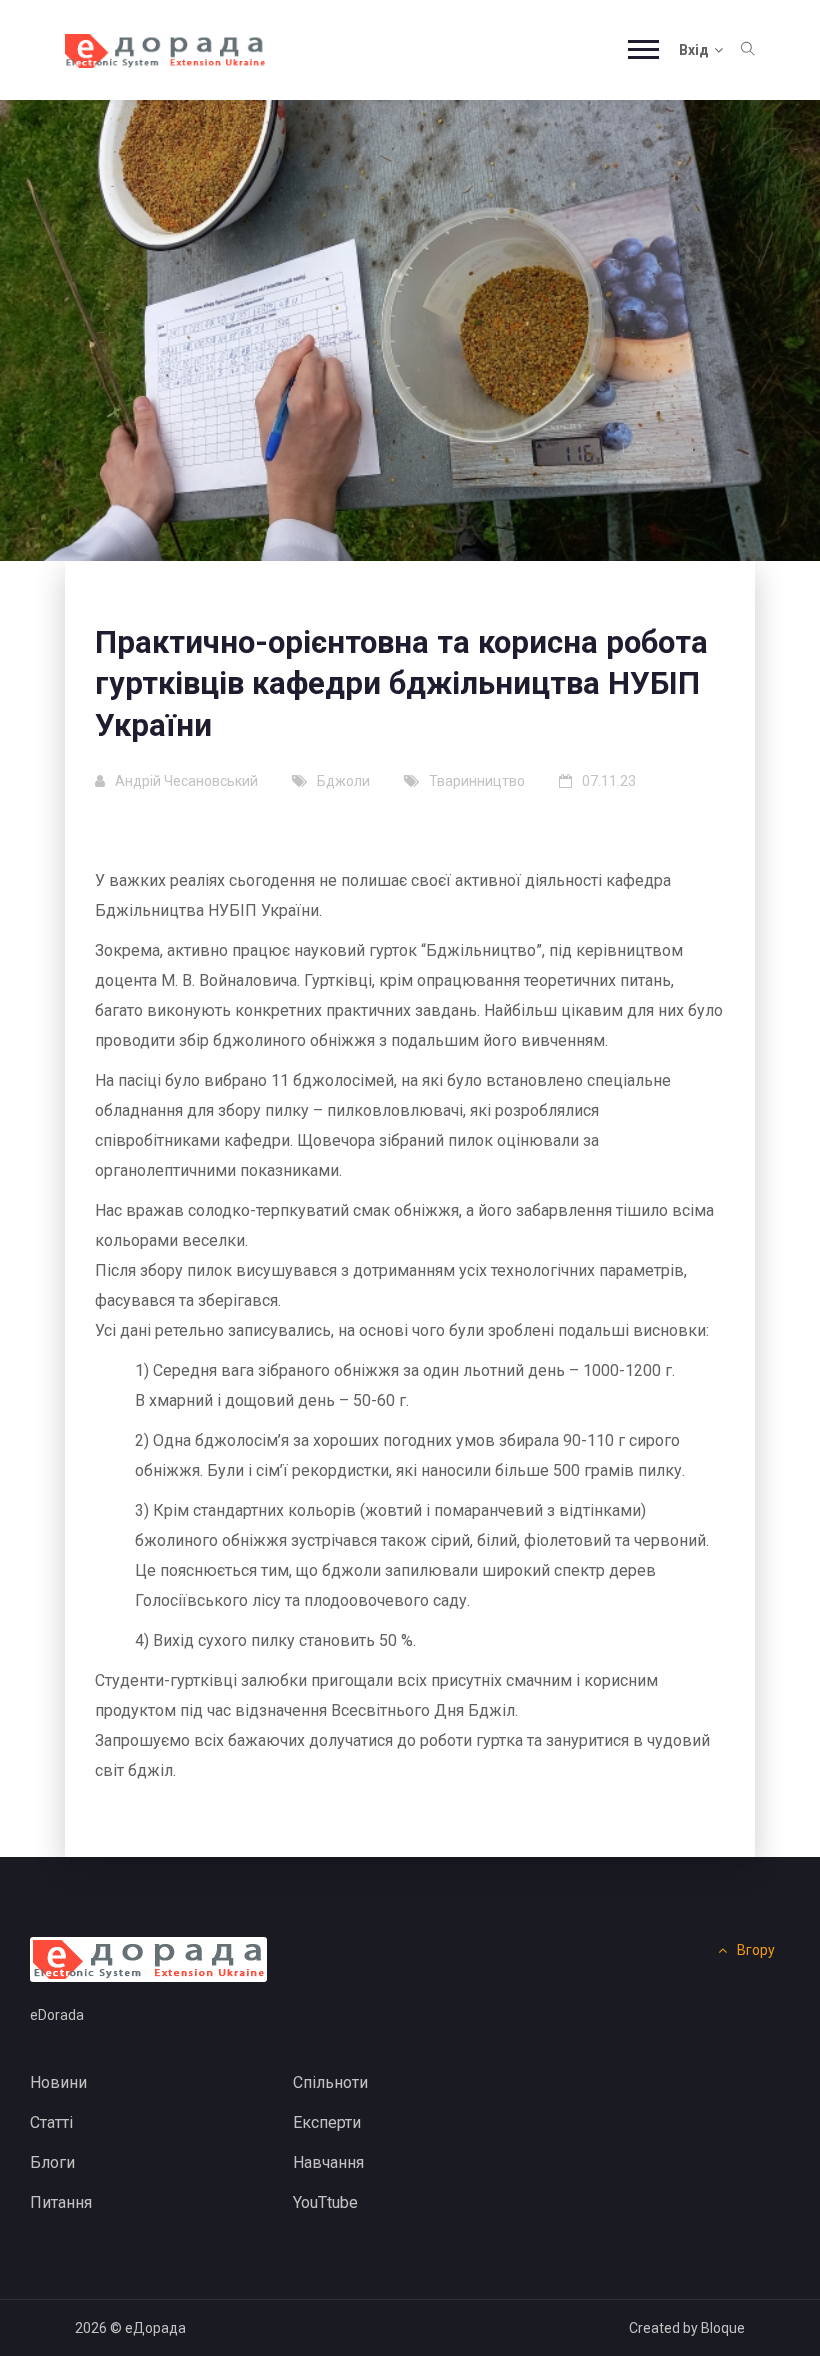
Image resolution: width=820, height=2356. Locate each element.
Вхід (694, 50)
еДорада (155, 2328)
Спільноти (330, 2082)
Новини (58, 2082)
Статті (51, 2122)
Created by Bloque (687, 2328)
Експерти (327, 2122)
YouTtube (325, 2202)
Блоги (52, 2162)
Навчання (328, 2162)
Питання (61, 2202)
